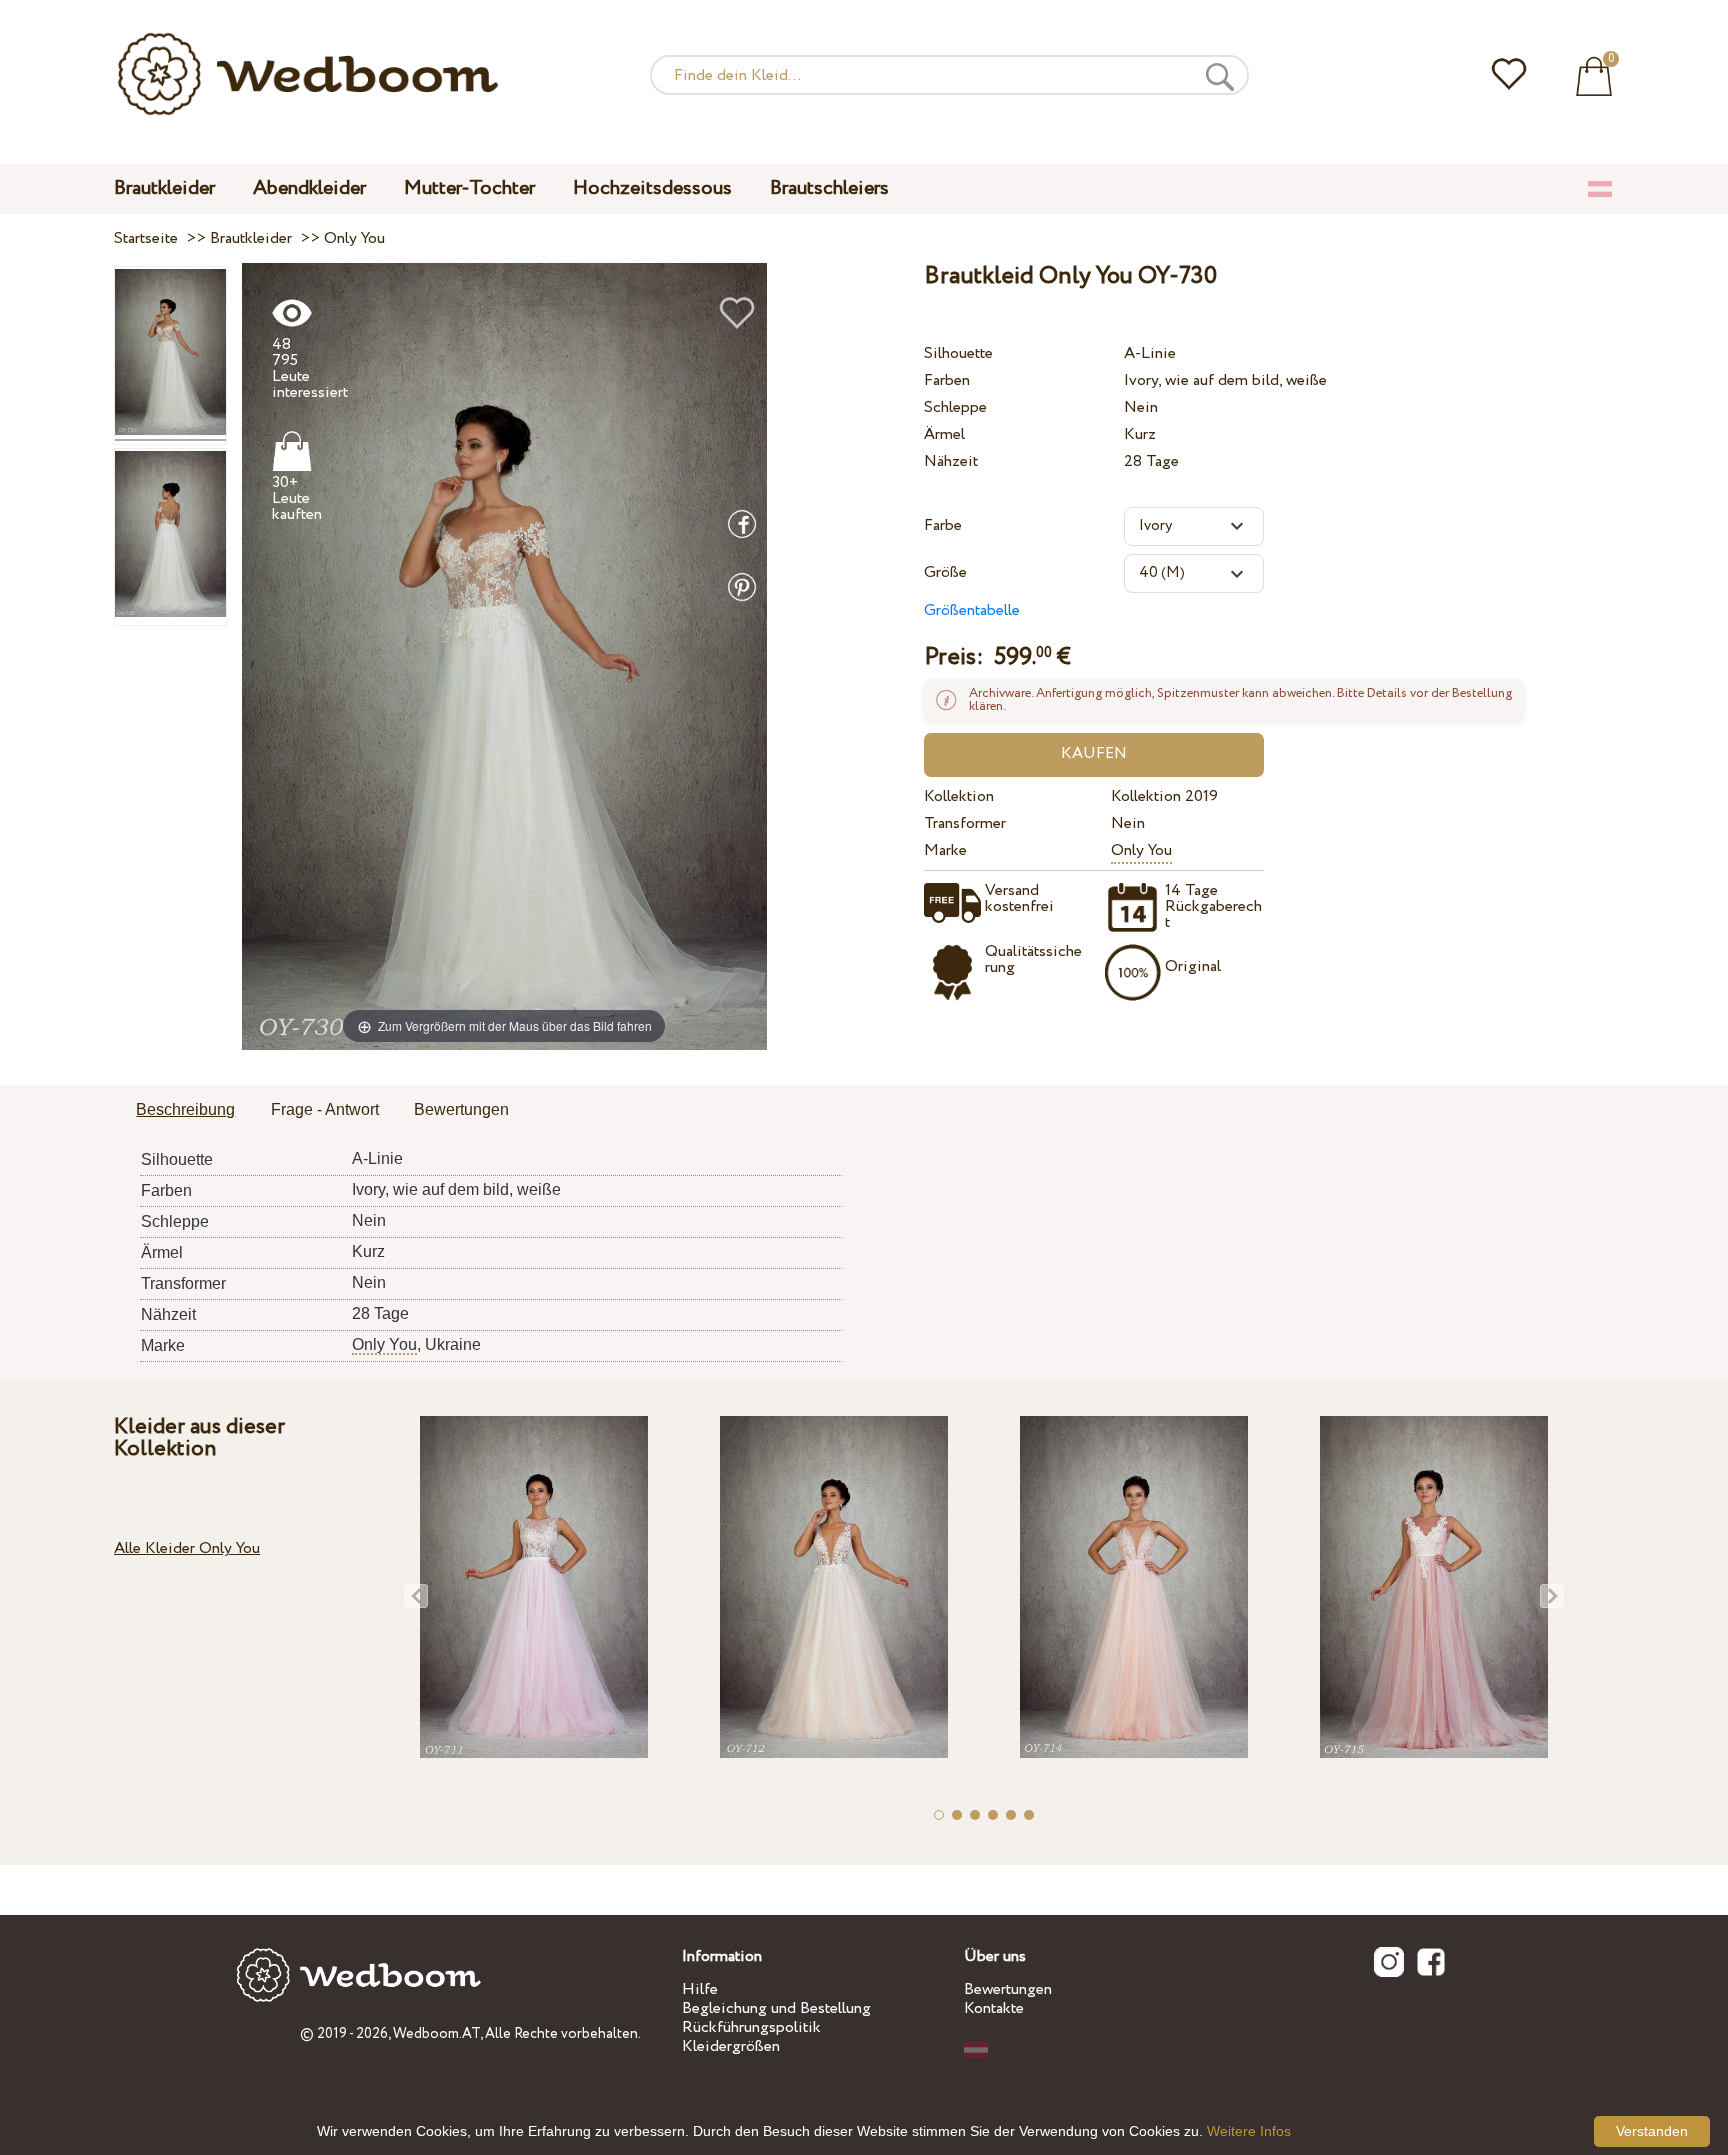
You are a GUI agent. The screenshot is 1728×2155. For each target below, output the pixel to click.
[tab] (185, 1111)
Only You (1141, 850)
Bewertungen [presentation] (461, 1109)
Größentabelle (972, 610)
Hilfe (700, 1989)
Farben (947, 380)
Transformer (965, 823)
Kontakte (994, 2008)
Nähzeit (951, 461)
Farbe (943, 525)
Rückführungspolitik (751, 2027)
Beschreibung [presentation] (185, 1109)
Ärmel (944, 434)
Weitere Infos (1249, 2131)
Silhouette (958, 353)
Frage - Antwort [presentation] (325, 1109)
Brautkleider (164, 188)
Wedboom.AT (436, 2034)
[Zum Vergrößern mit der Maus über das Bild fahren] (504, 655)
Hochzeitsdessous (652, 188)
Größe (945, 572)
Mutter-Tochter (469, 188)
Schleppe (955, 407)
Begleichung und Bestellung (776, 2008)
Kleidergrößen (731, 2046)
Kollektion (959, 796)
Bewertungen (1008, 1989)
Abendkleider (309, 188)
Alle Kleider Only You (187, 1548)
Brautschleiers (829, 188)
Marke (945, 850)
